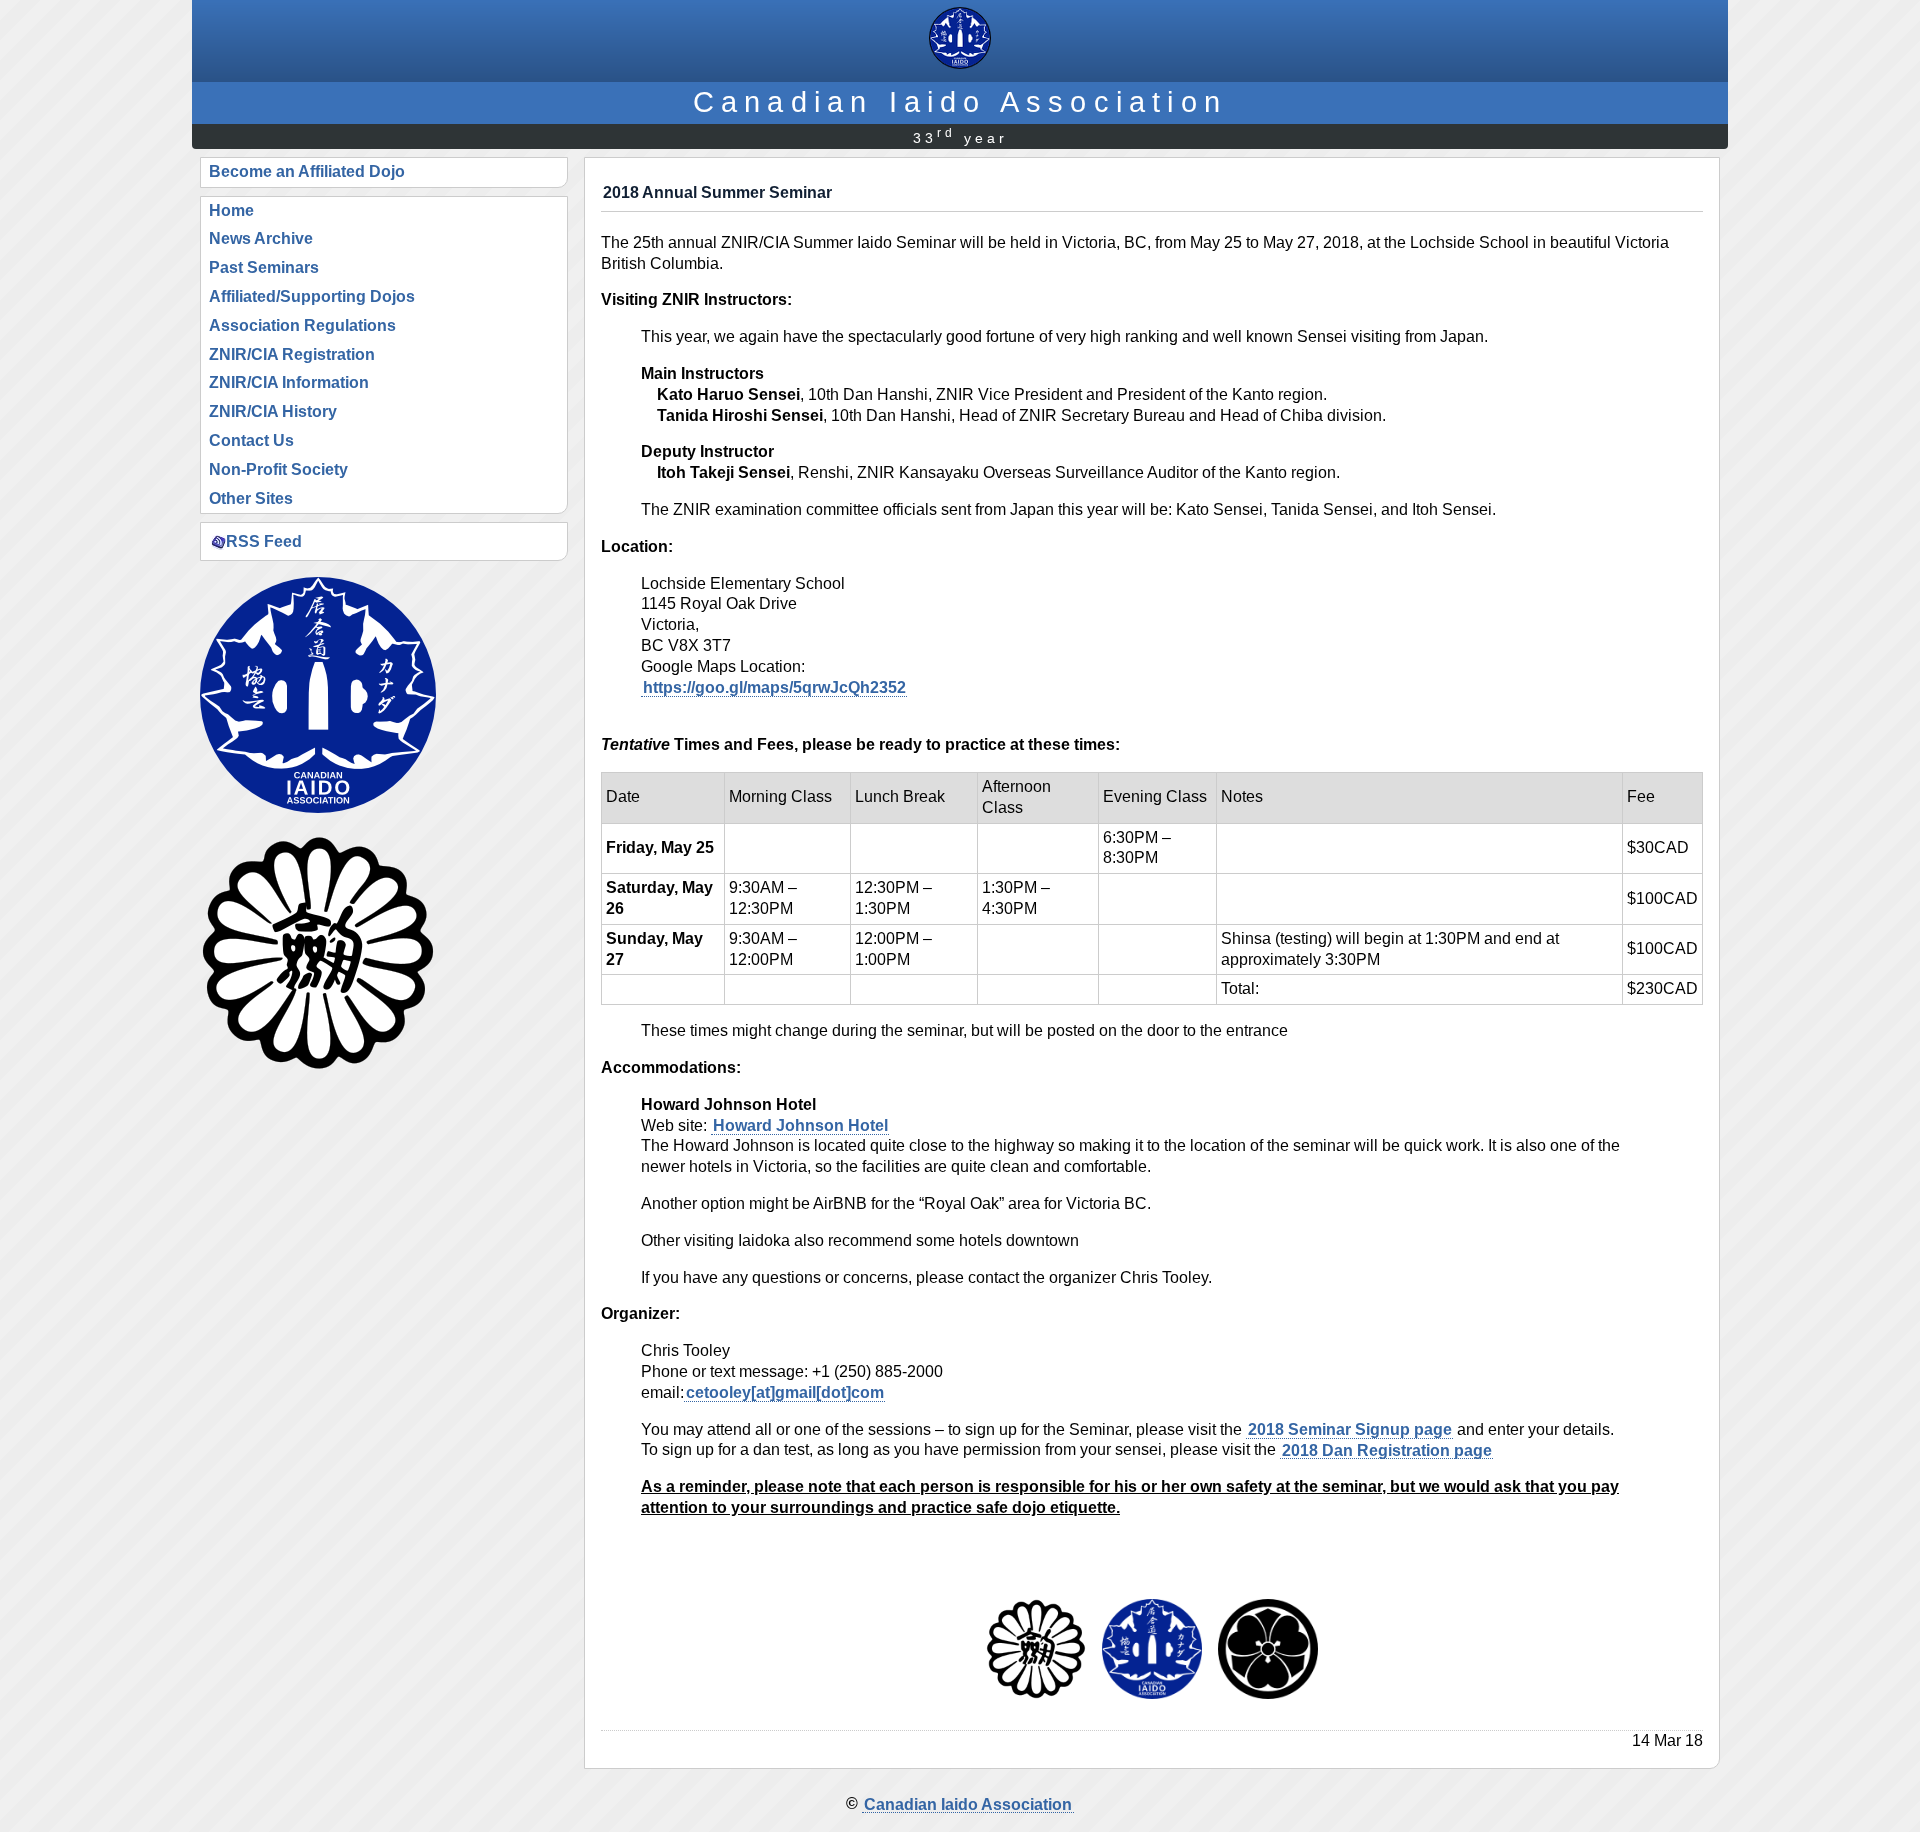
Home (231, 210)
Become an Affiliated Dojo (307, 171)
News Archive (261, 238)
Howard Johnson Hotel (800, 1125)
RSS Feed (264, 540)
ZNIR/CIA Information (289, 382)
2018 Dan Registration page (1387, 1449)
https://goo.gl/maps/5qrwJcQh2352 (774, 687)
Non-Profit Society (278, 469)
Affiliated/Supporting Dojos (312, 296)
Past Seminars (264, 267)
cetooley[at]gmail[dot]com (785, 1392)
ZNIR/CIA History (273, 411)
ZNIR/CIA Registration (292, 354)
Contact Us (251, 440)
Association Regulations (302, 325)
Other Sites (251, 498)
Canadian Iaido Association (960, 101)
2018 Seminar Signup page (1350, 1429)
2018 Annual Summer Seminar (717, 192)
